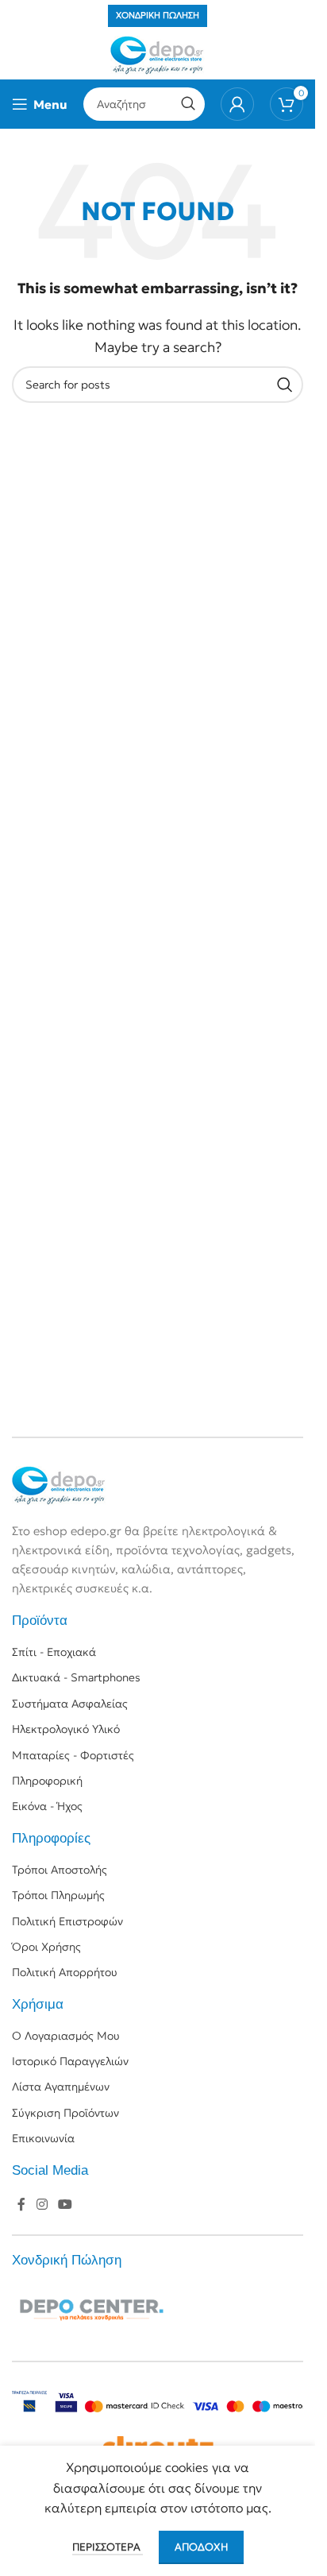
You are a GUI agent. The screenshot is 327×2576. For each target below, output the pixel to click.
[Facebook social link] (21, 2205)
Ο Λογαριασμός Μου (66, 2036)
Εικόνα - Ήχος (47, 1806)
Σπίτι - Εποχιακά (54, 1652)
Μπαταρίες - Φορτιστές (73, 1755)
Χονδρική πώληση (158, 15)
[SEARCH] (188, 104)
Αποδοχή (201, 2547)
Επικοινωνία (43, 2138)
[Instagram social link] (42, 2205)
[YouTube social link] (65, 2205)
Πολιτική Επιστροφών (67, 1921)
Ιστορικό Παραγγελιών (70, 2061)
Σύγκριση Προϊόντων (65, 2113)
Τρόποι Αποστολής (60, 1870)
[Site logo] (158, 54)
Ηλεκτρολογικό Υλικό (66, 1729)
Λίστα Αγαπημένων (61, 2087)
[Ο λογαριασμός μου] (237, 104)
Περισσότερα (108, 2547)
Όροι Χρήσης (46, 1947)
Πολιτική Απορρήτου (65, 1972)
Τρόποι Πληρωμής (58, 1895)
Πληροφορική (47, 1781)
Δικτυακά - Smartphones (76, 1677)
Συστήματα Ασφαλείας (70, 1704)
